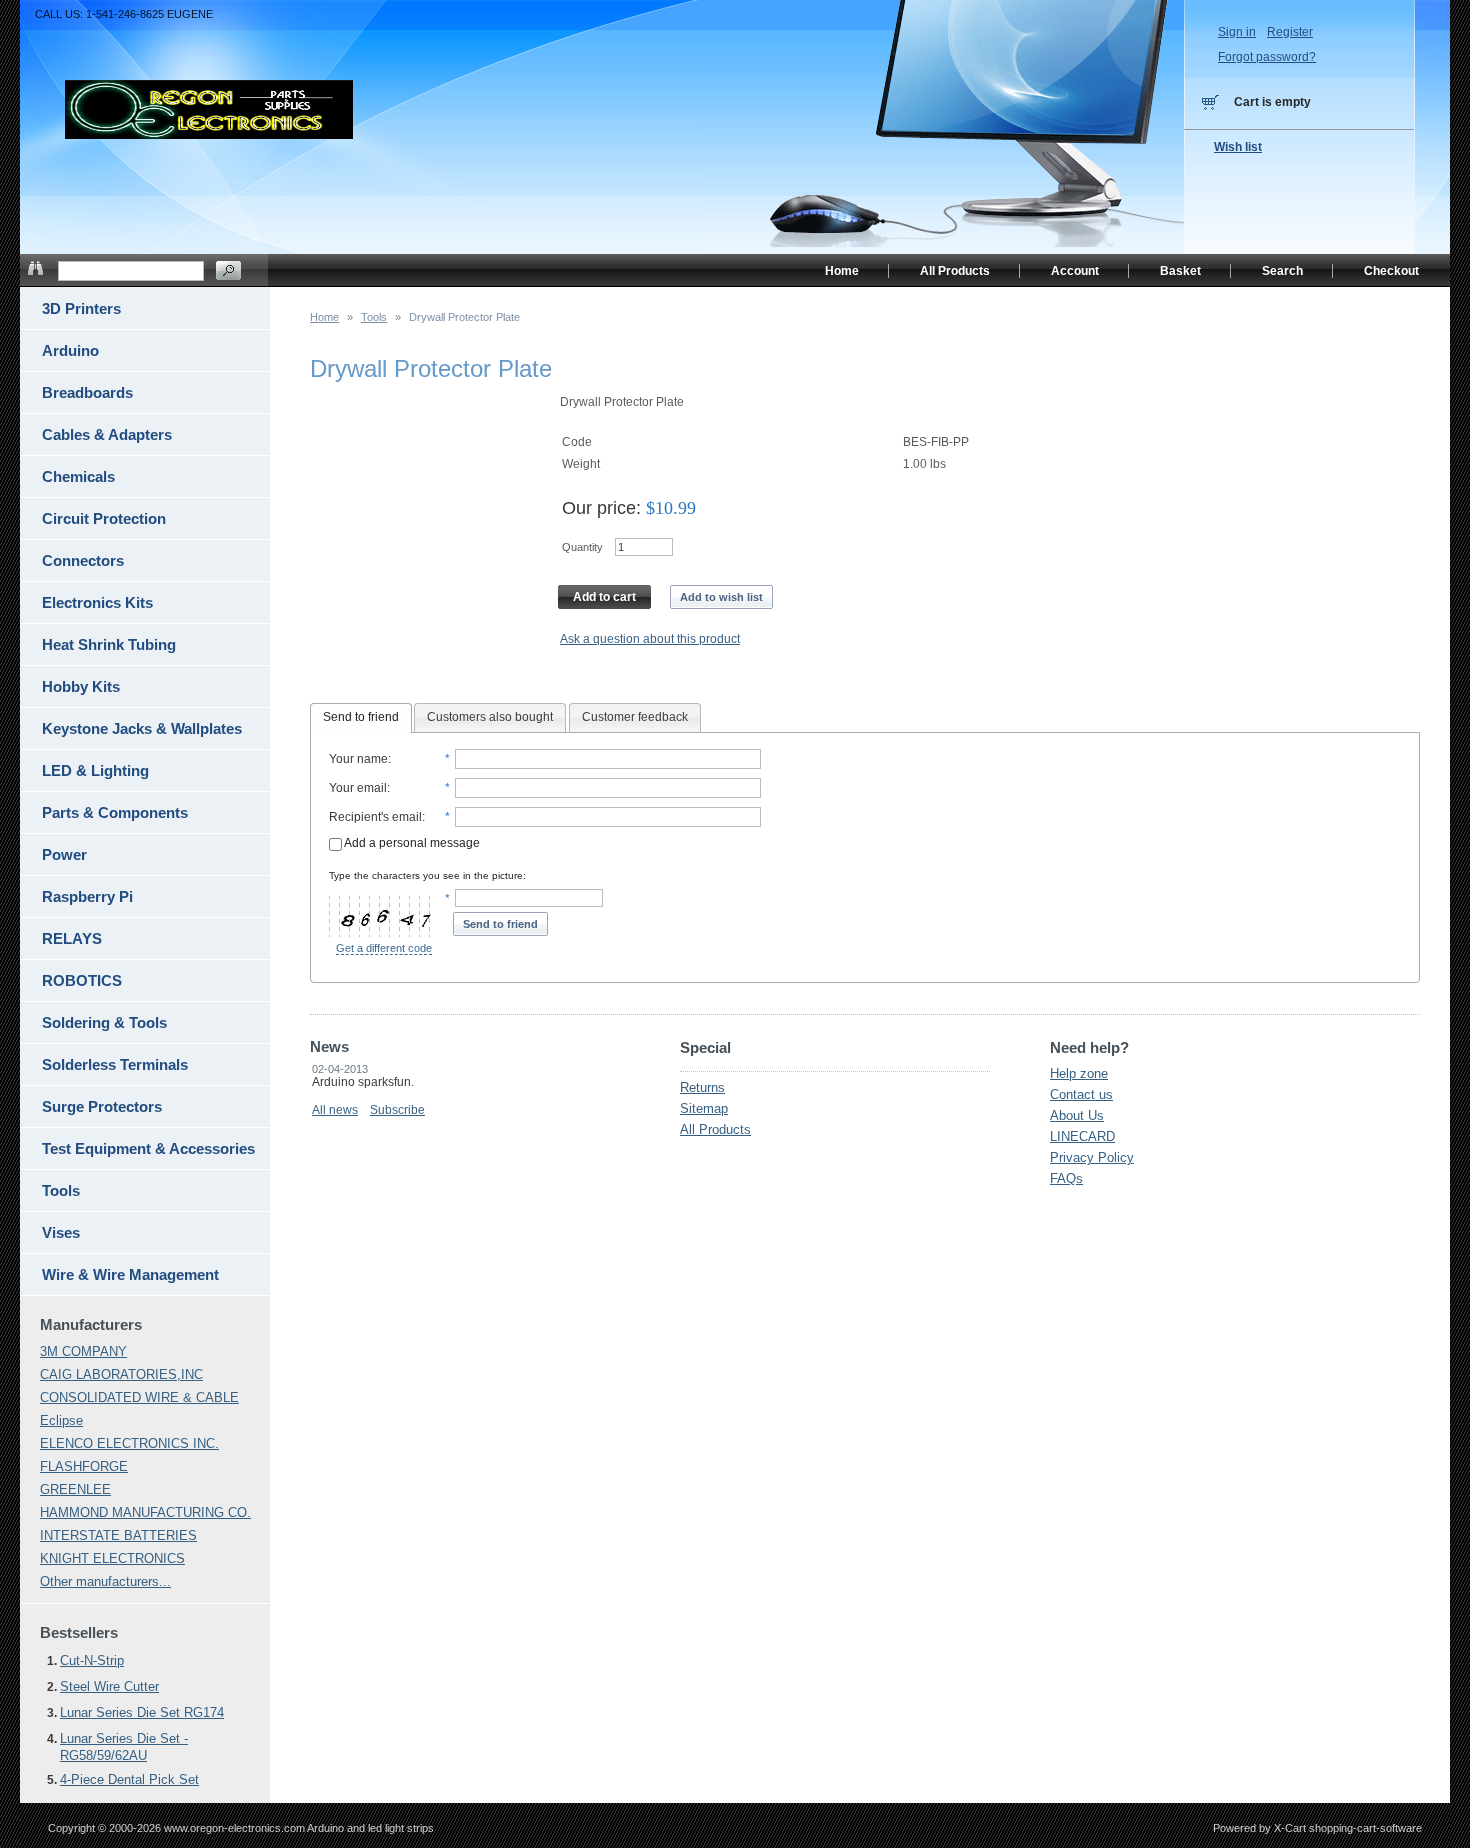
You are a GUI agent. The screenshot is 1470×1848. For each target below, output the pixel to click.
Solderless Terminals (115, 1064)
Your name (358, 759)
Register (1290, 32)
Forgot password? (1267, 57)
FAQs (1066, 1178)
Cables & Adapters (107, 434)
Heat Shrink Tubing (109, 644)
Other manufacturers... (105, 1581)
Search (1282, 271)
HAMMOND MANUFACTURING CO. (145, 1512)
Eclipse (61, 1420)
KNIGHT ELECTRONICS (112, 1558)
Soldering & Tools (104, 1022)
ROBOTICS (82, 980)
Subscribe (397, 1110)
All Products (715, 1129)
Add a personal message (411, 843)
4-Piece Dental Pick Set (129, 1779)
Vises (61, 1232)
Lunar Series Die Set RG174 (142, 1712)
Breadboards (87, 392)
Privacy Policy (1092, 1157)
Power (64, 854)
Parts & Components (115, 812)
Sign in (1237, 32)
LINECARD (1082, 1136)
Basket (1180, 271)
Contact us (1081, 1094)
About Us (1077, 1115)
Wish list (1238, 147)
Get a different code (384, 948)
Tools (374, 317)
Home (324, 317)
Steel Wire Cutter (109, 1686)
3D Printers (81, 308)
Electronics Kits (97, 602)
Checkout (1391, 271)
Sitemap (704, 1108)
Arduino (70, 350)
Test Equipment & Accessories (148, 1148)
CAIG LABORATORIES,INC (121, 1374)
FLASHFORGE (84, 1466)
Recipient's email (375, 817)
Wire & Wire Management (130, 1274)
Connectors (83, 560)
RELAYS (72, 938)
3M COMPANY (83, 1351)
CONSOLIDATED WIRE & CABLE (139, 1397)
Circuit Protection (104, 518)
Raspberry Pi (87, 896)
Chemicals (78, 476)
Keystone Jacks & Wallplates (142, 728)
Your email (358, 788)
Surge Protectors (102, 1106)
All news (335, 1110)
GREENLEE (75, 1489)
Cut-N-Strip (92, 1660)
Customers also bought (490, 717)
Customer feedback (635, 717)
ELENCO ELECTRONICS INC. (129, 1443)
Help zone (1079, 1073)
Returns (702, 1087)
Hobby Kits (81, 686)
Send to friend (361, 717)
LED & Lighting (95, 770)
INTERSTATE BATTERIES (118, 1535)
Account (1075, 271)
